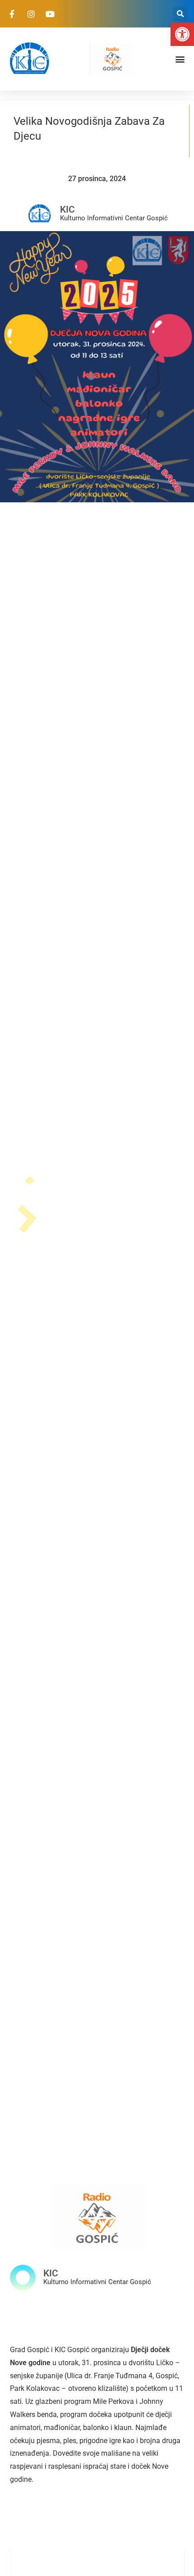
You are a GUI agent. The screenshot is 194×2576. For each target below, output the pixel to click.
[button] (182, 34)
